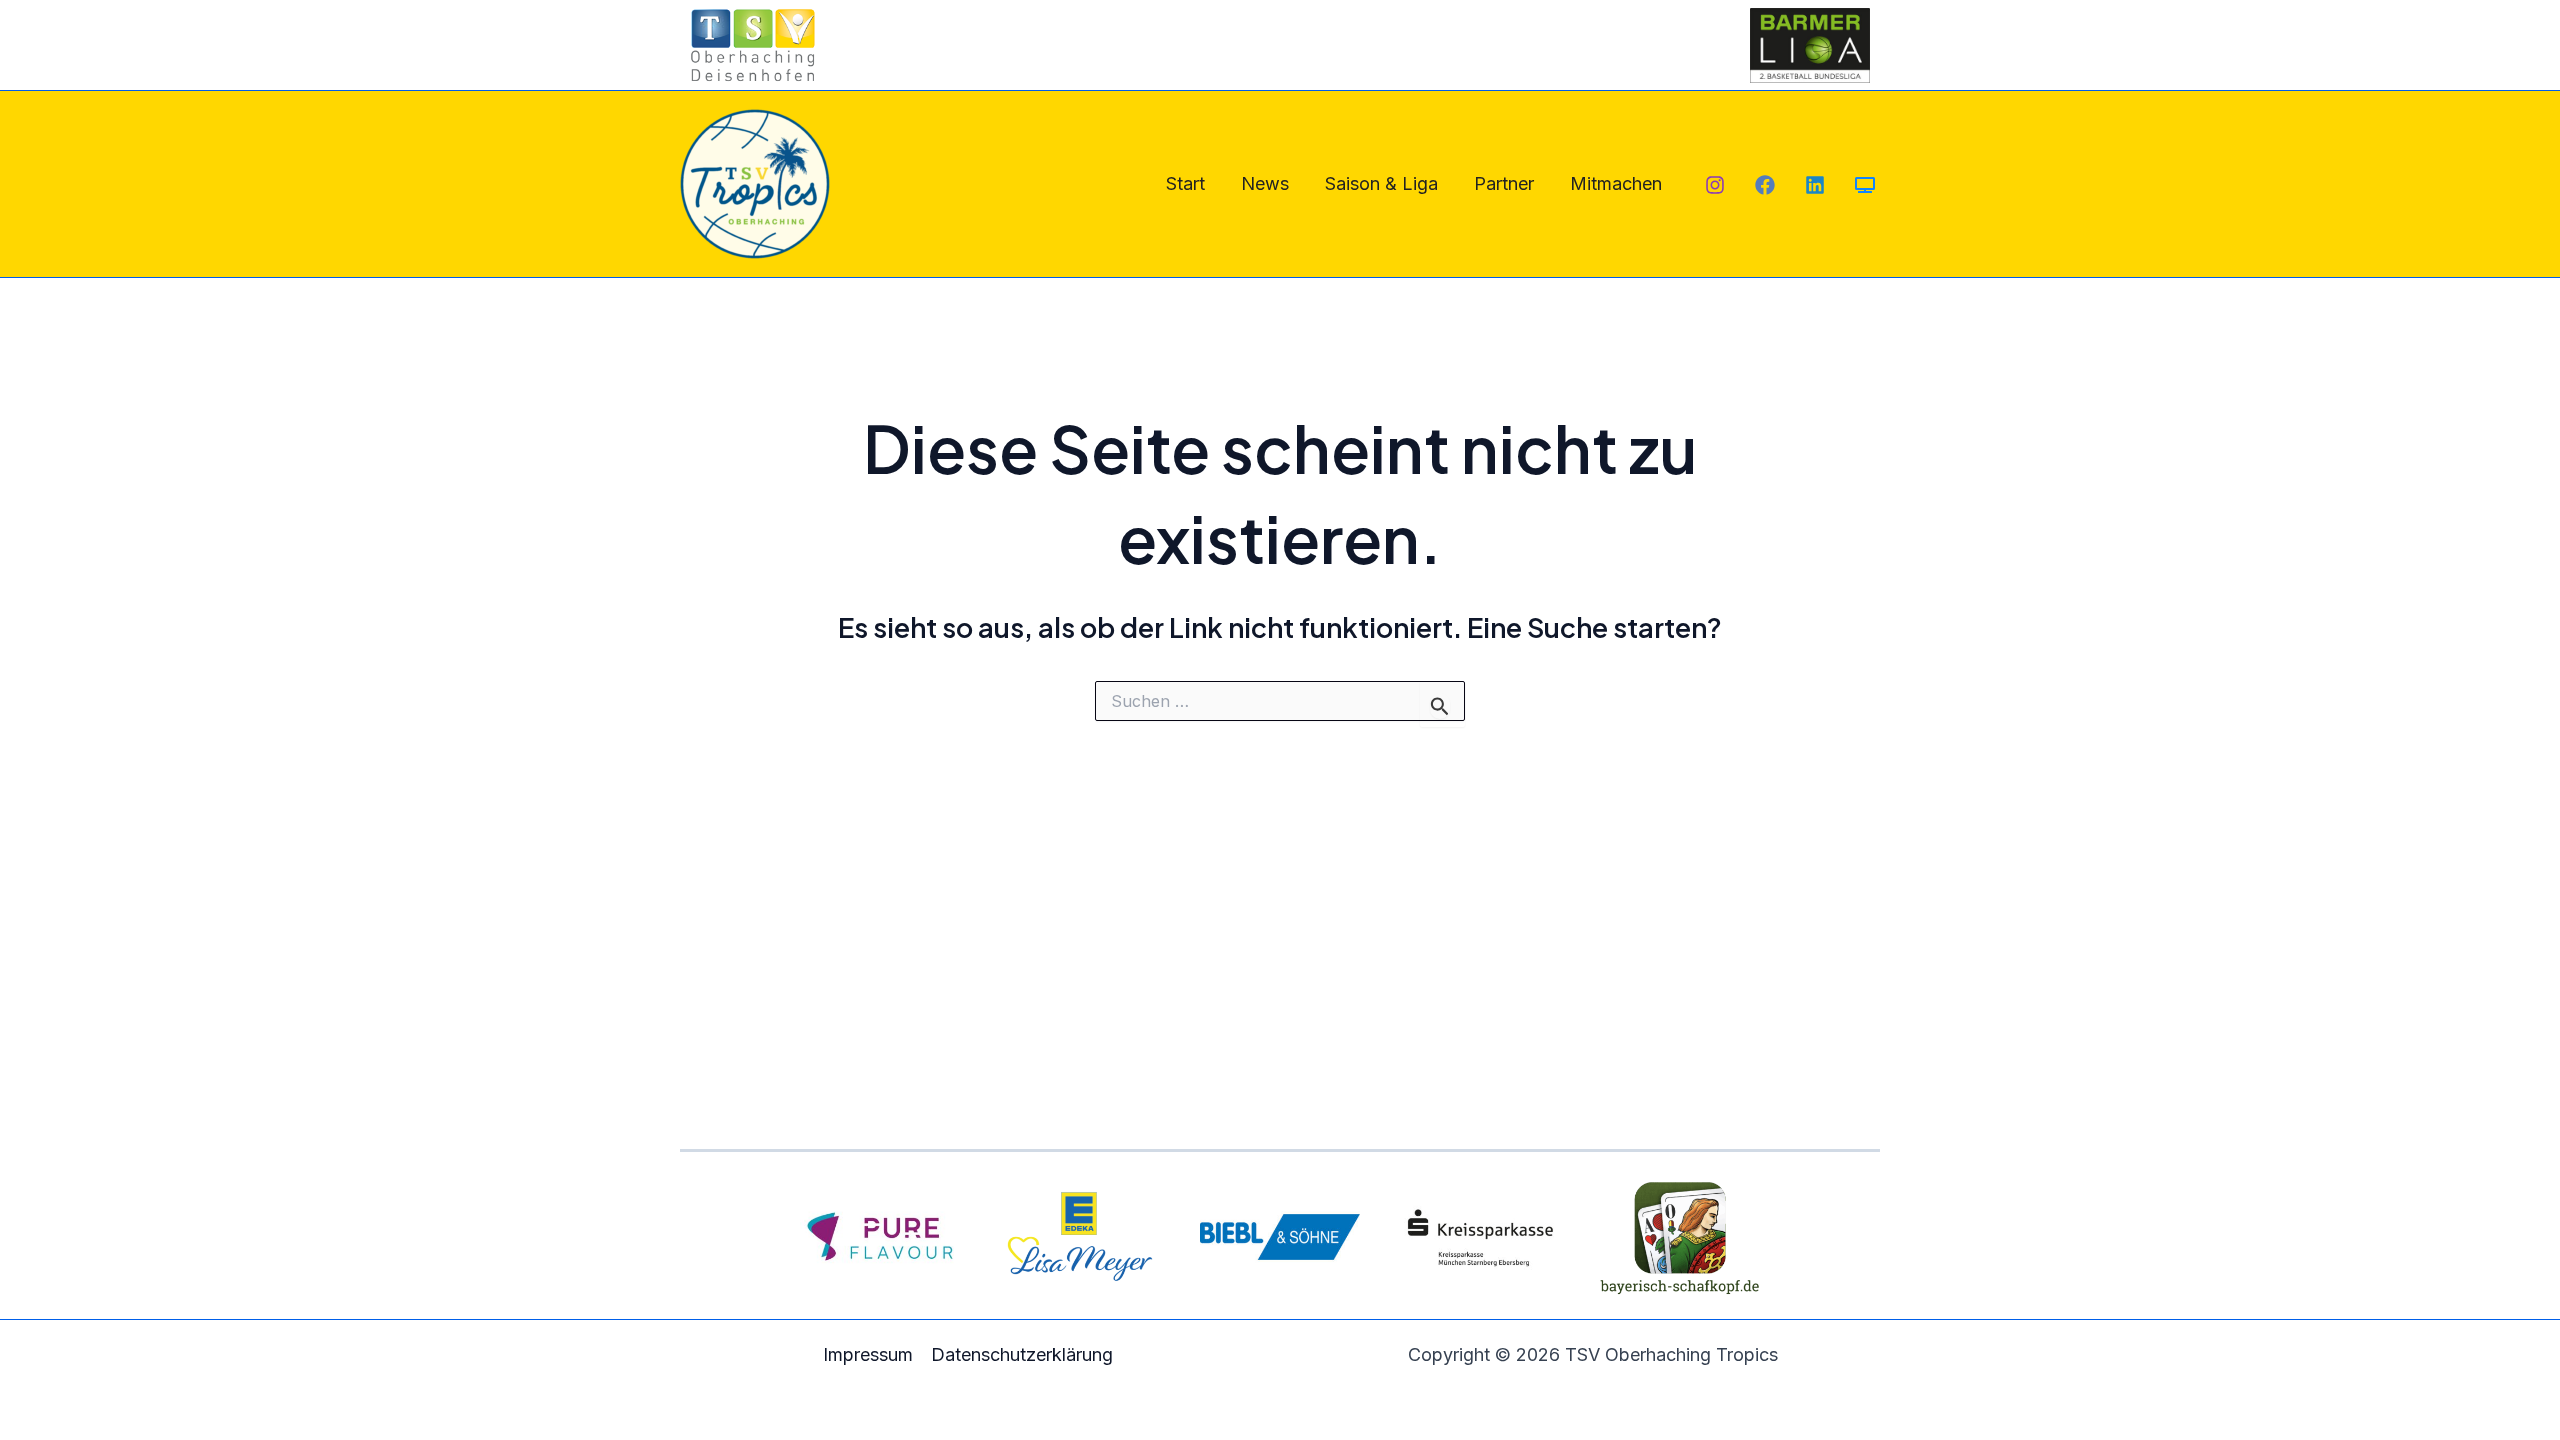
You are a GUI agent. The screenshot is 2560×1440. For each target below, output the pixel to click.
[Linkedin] (1815, 185)
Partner (1504, 183)
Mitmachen (1616, 183)
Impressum (868, 1354)
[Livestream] (1865, 185)
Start (1185, 183)
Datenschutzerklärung (1022, 1354)
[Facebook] (1765, 185)
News (1265, 183)
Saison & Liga (1381, 183)
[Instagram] (1715, 185)
